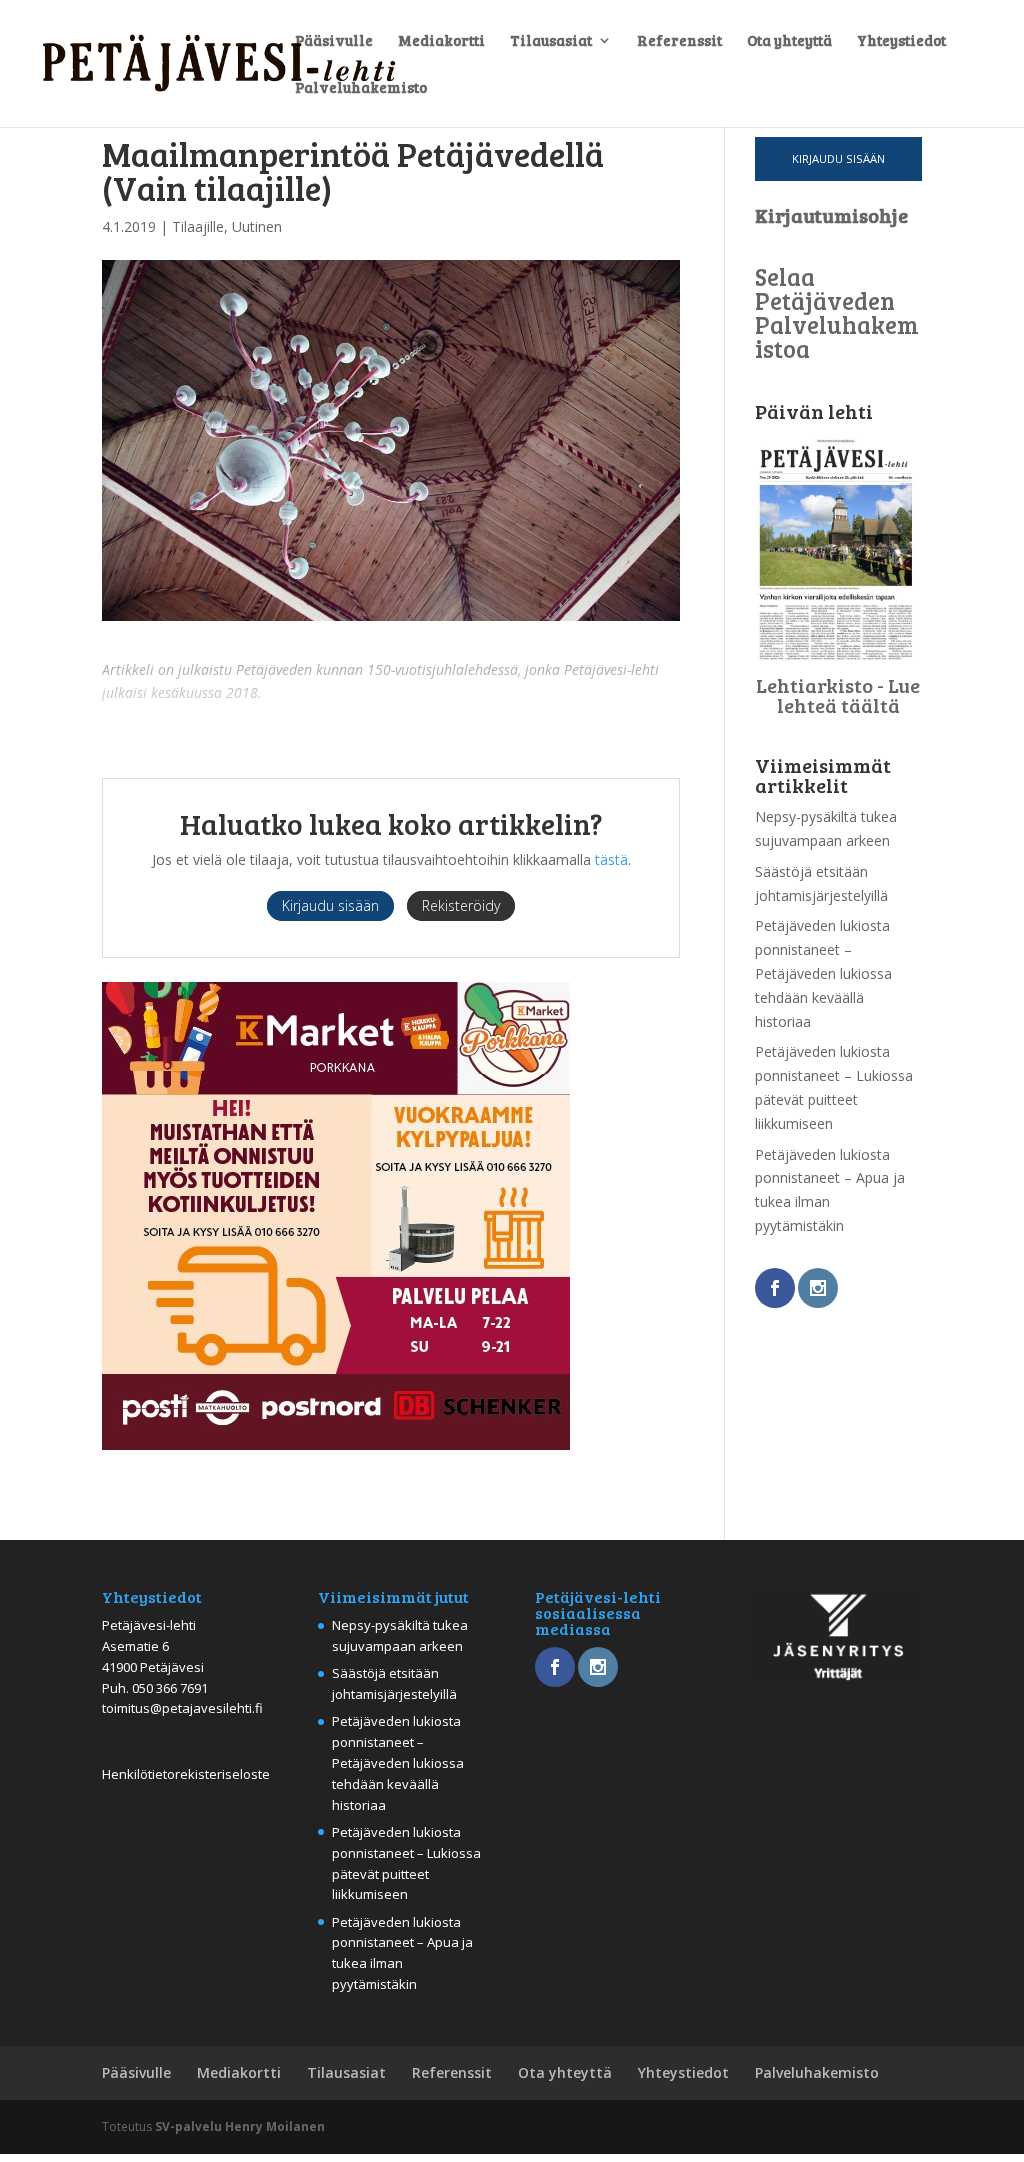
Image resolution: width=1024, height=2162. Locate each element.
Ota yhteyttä (789, 41)
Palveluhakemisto (361, 88)
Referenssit (679, 41)
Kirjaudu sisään (838, 158)
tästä (611, 859)
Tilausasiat (551, 41)
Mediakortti (441, 41)
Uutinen (257, 226)
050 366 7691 (170, 1688)
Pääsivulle (334, 41)
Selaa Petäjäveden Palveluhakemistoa (837, 312)
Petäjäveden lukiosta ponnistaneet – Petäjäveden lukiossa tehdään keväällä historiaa (823, 973)
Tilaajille (198, 226)
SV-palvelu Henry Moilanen (240, 2126)
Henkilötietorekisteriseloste (186, 1774)
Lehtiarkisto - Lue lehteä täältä (838, 695)
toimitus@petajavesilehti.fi (182, 1708)
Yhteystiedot (901, 41)
